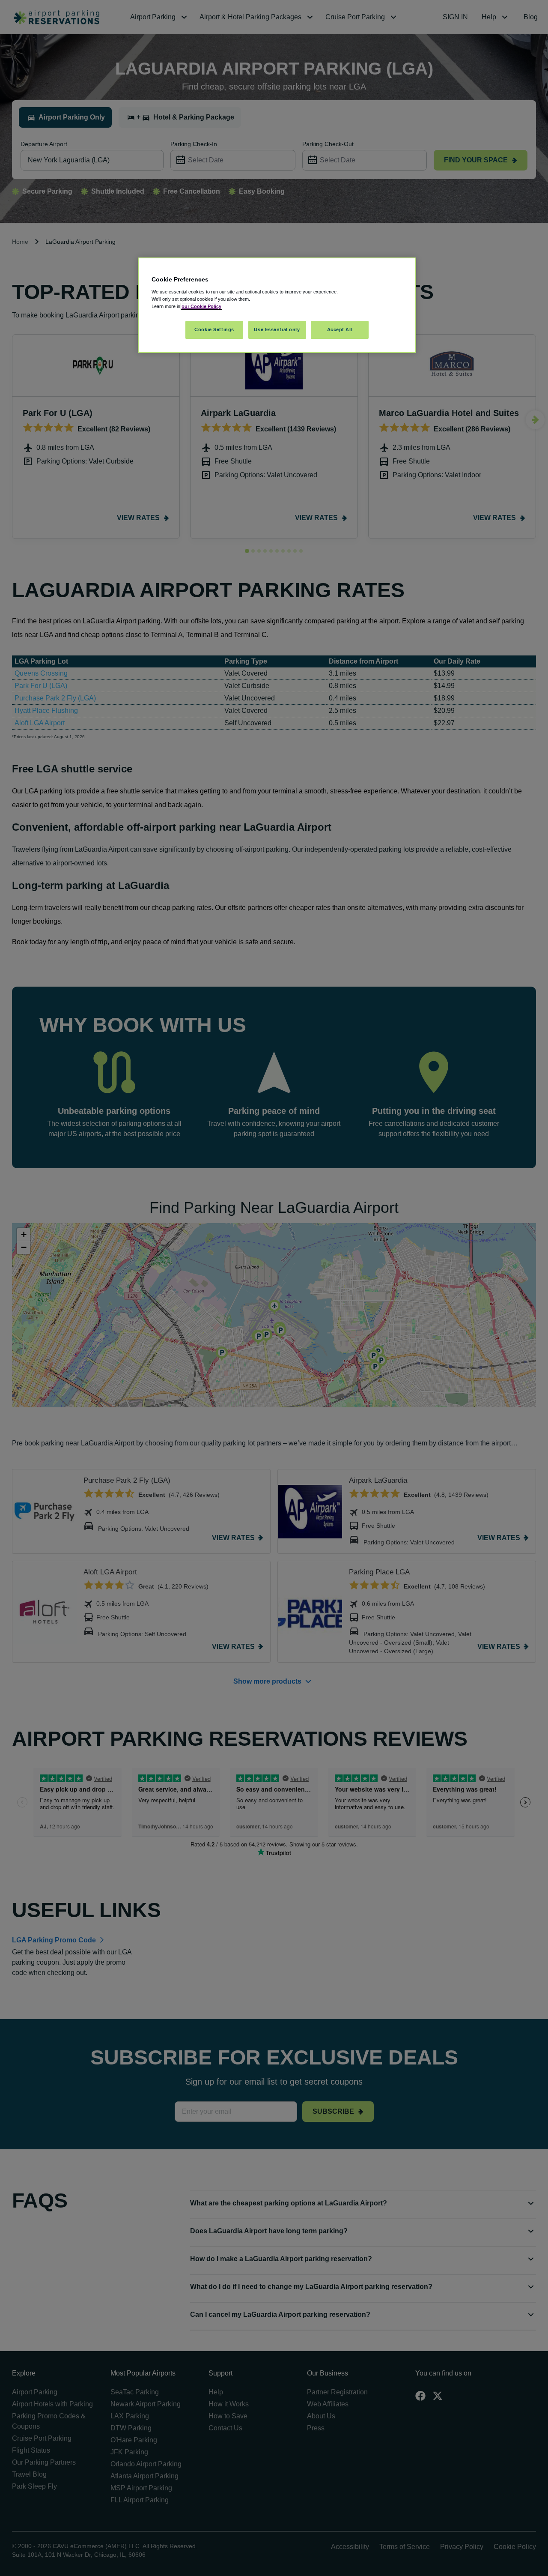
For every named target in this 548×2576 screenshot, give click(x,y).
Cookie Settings (214, 329)
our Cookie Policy (201, 306)
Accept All (340, 329)
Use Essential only (277, 329)
